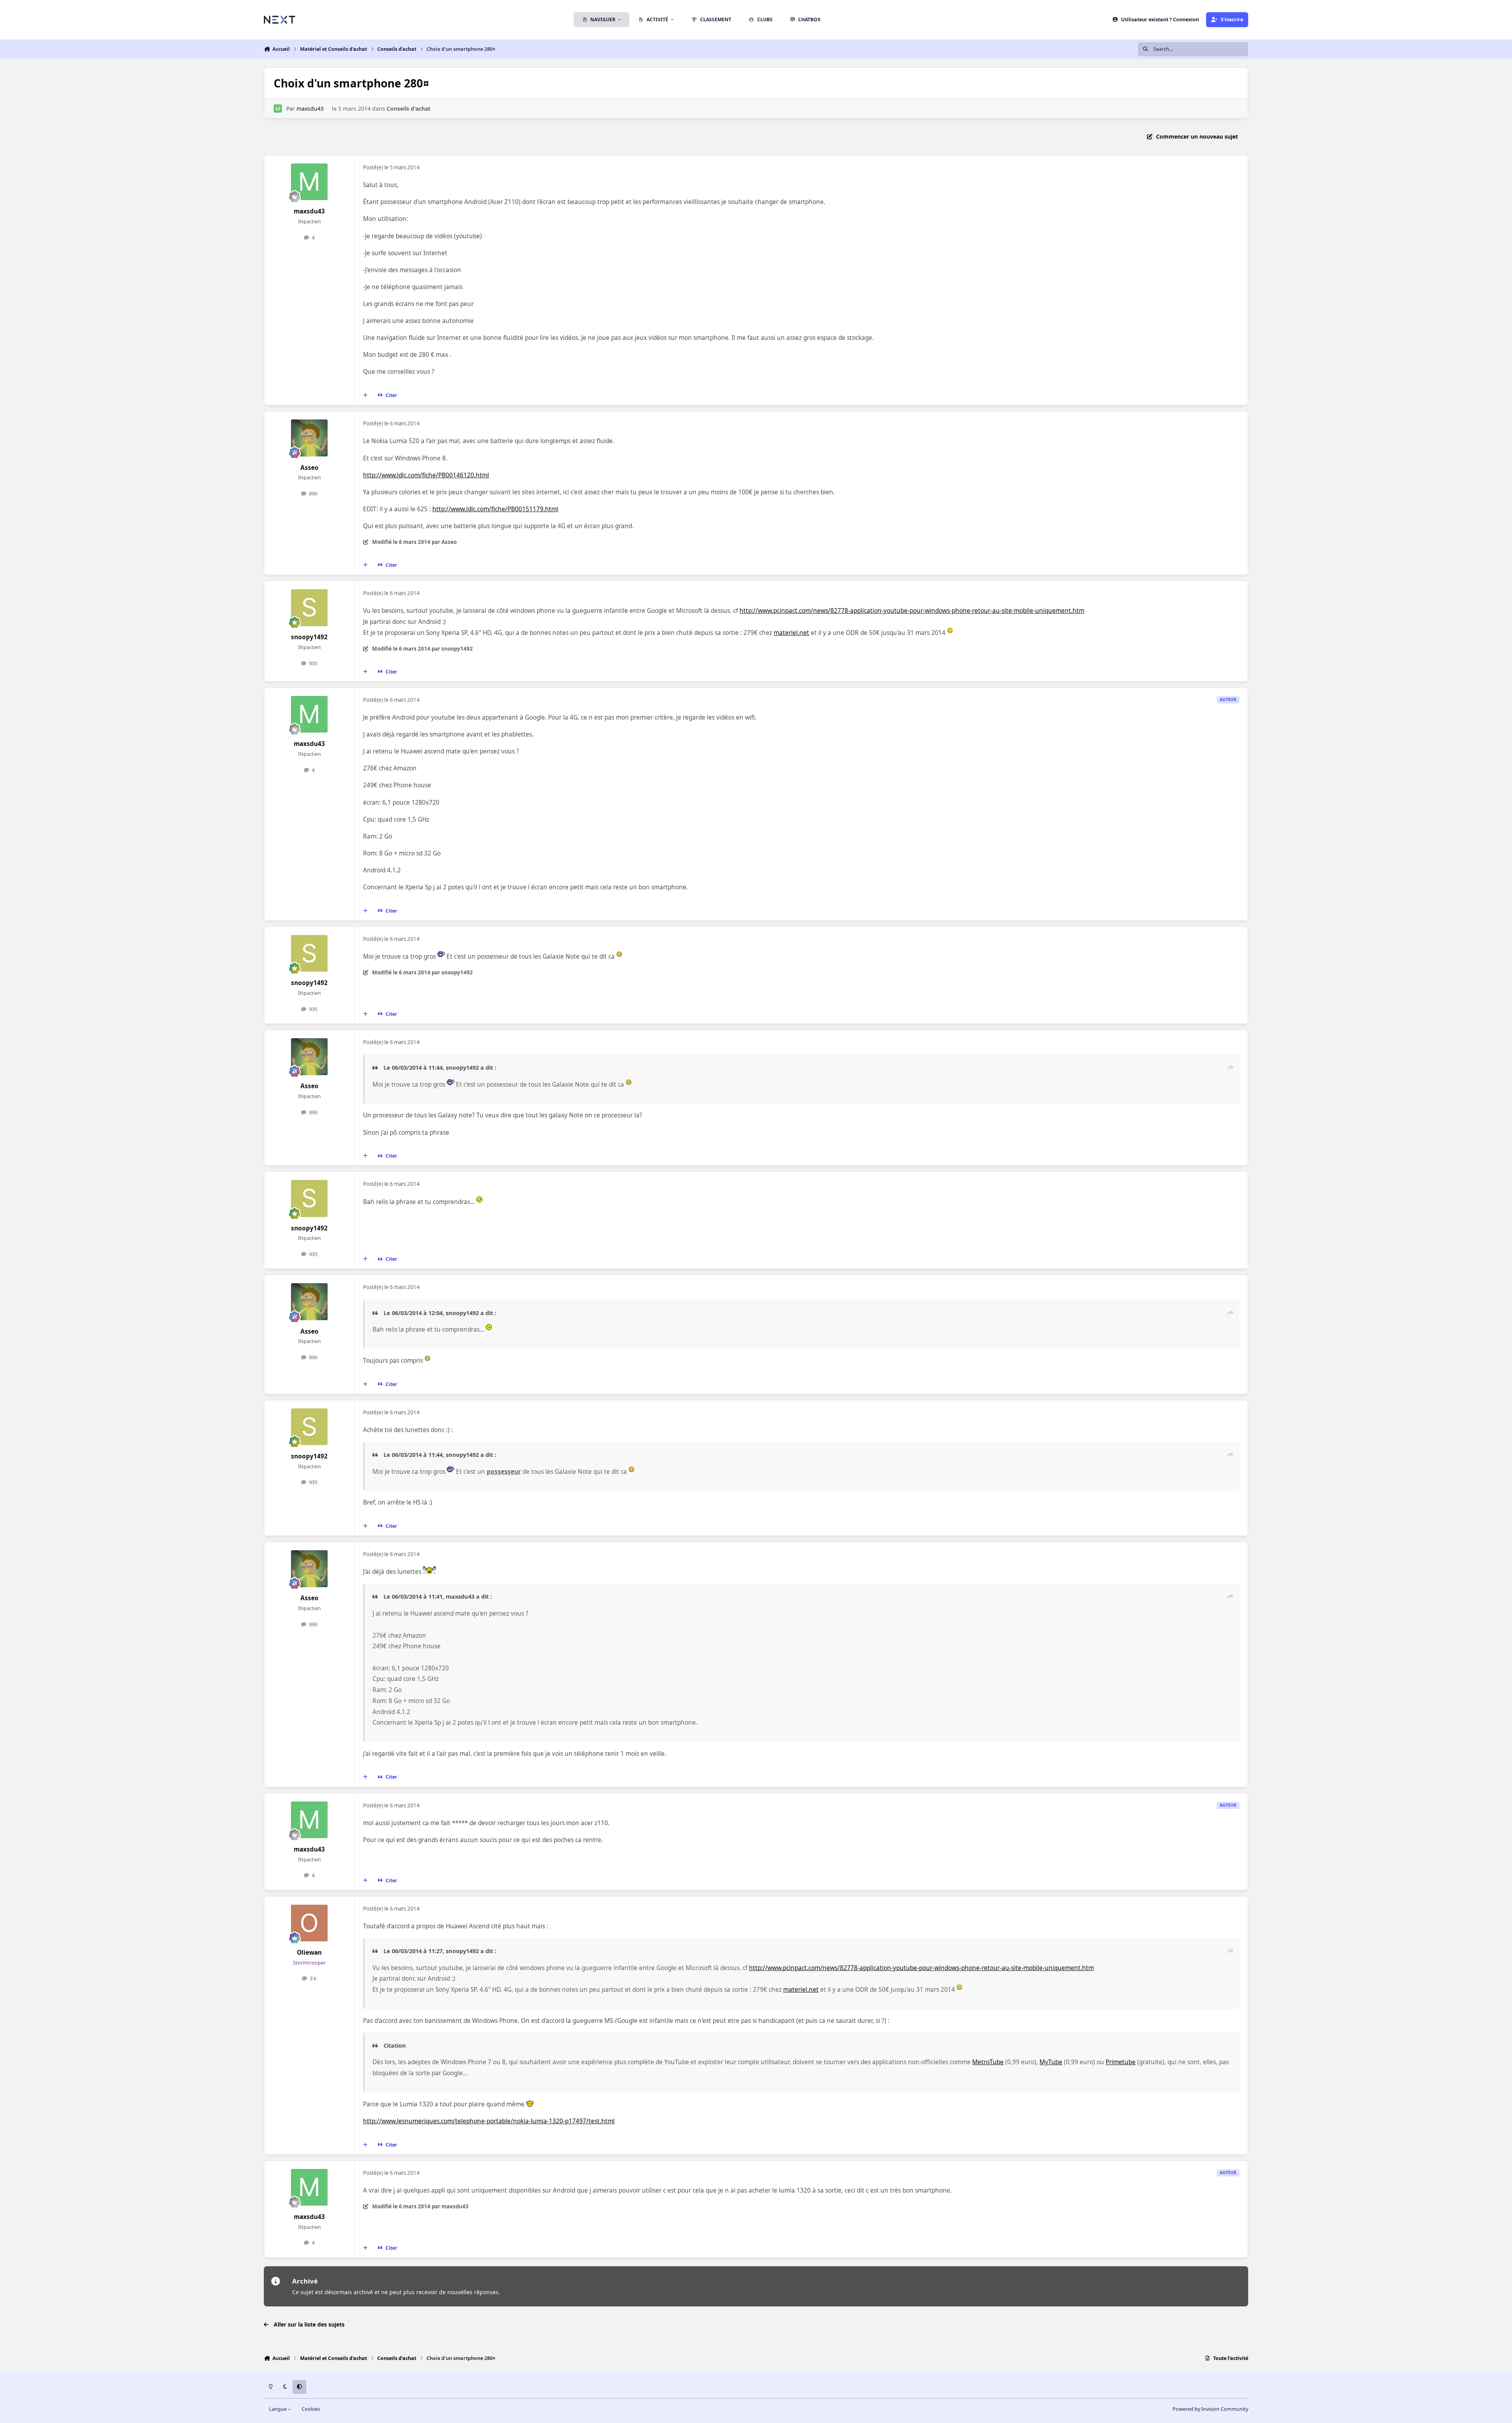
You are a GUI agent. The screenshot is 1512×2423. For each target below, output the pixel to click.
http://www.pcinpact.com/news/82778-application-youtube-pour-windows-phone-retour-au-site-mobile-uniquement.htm (912, 611)
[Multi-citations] (365, 395)
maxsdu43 (310, 109)
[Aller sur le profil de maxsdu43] (278, 109)
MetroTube (988, 2062)
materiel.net (791, 633)
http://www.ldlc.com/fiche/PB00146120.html (426, 475)
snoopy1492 (309, 637)
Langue (278, 2409)
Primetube (1121, 2062)
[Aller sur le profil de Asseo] (309, 438)
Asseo (309, 468)
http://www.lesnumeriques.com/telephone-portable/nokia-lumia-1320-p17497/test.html (489, 2121)
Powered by (1210, 2409)
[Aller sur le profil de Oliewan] (309, 1923)
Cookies (311, 2409)
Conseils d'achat (409, 109)
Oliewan (309, 1953)
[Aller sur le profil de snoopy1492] (309, 608)
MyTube (1051, 2062)
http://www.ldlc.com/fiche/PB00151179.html (495, 509)
